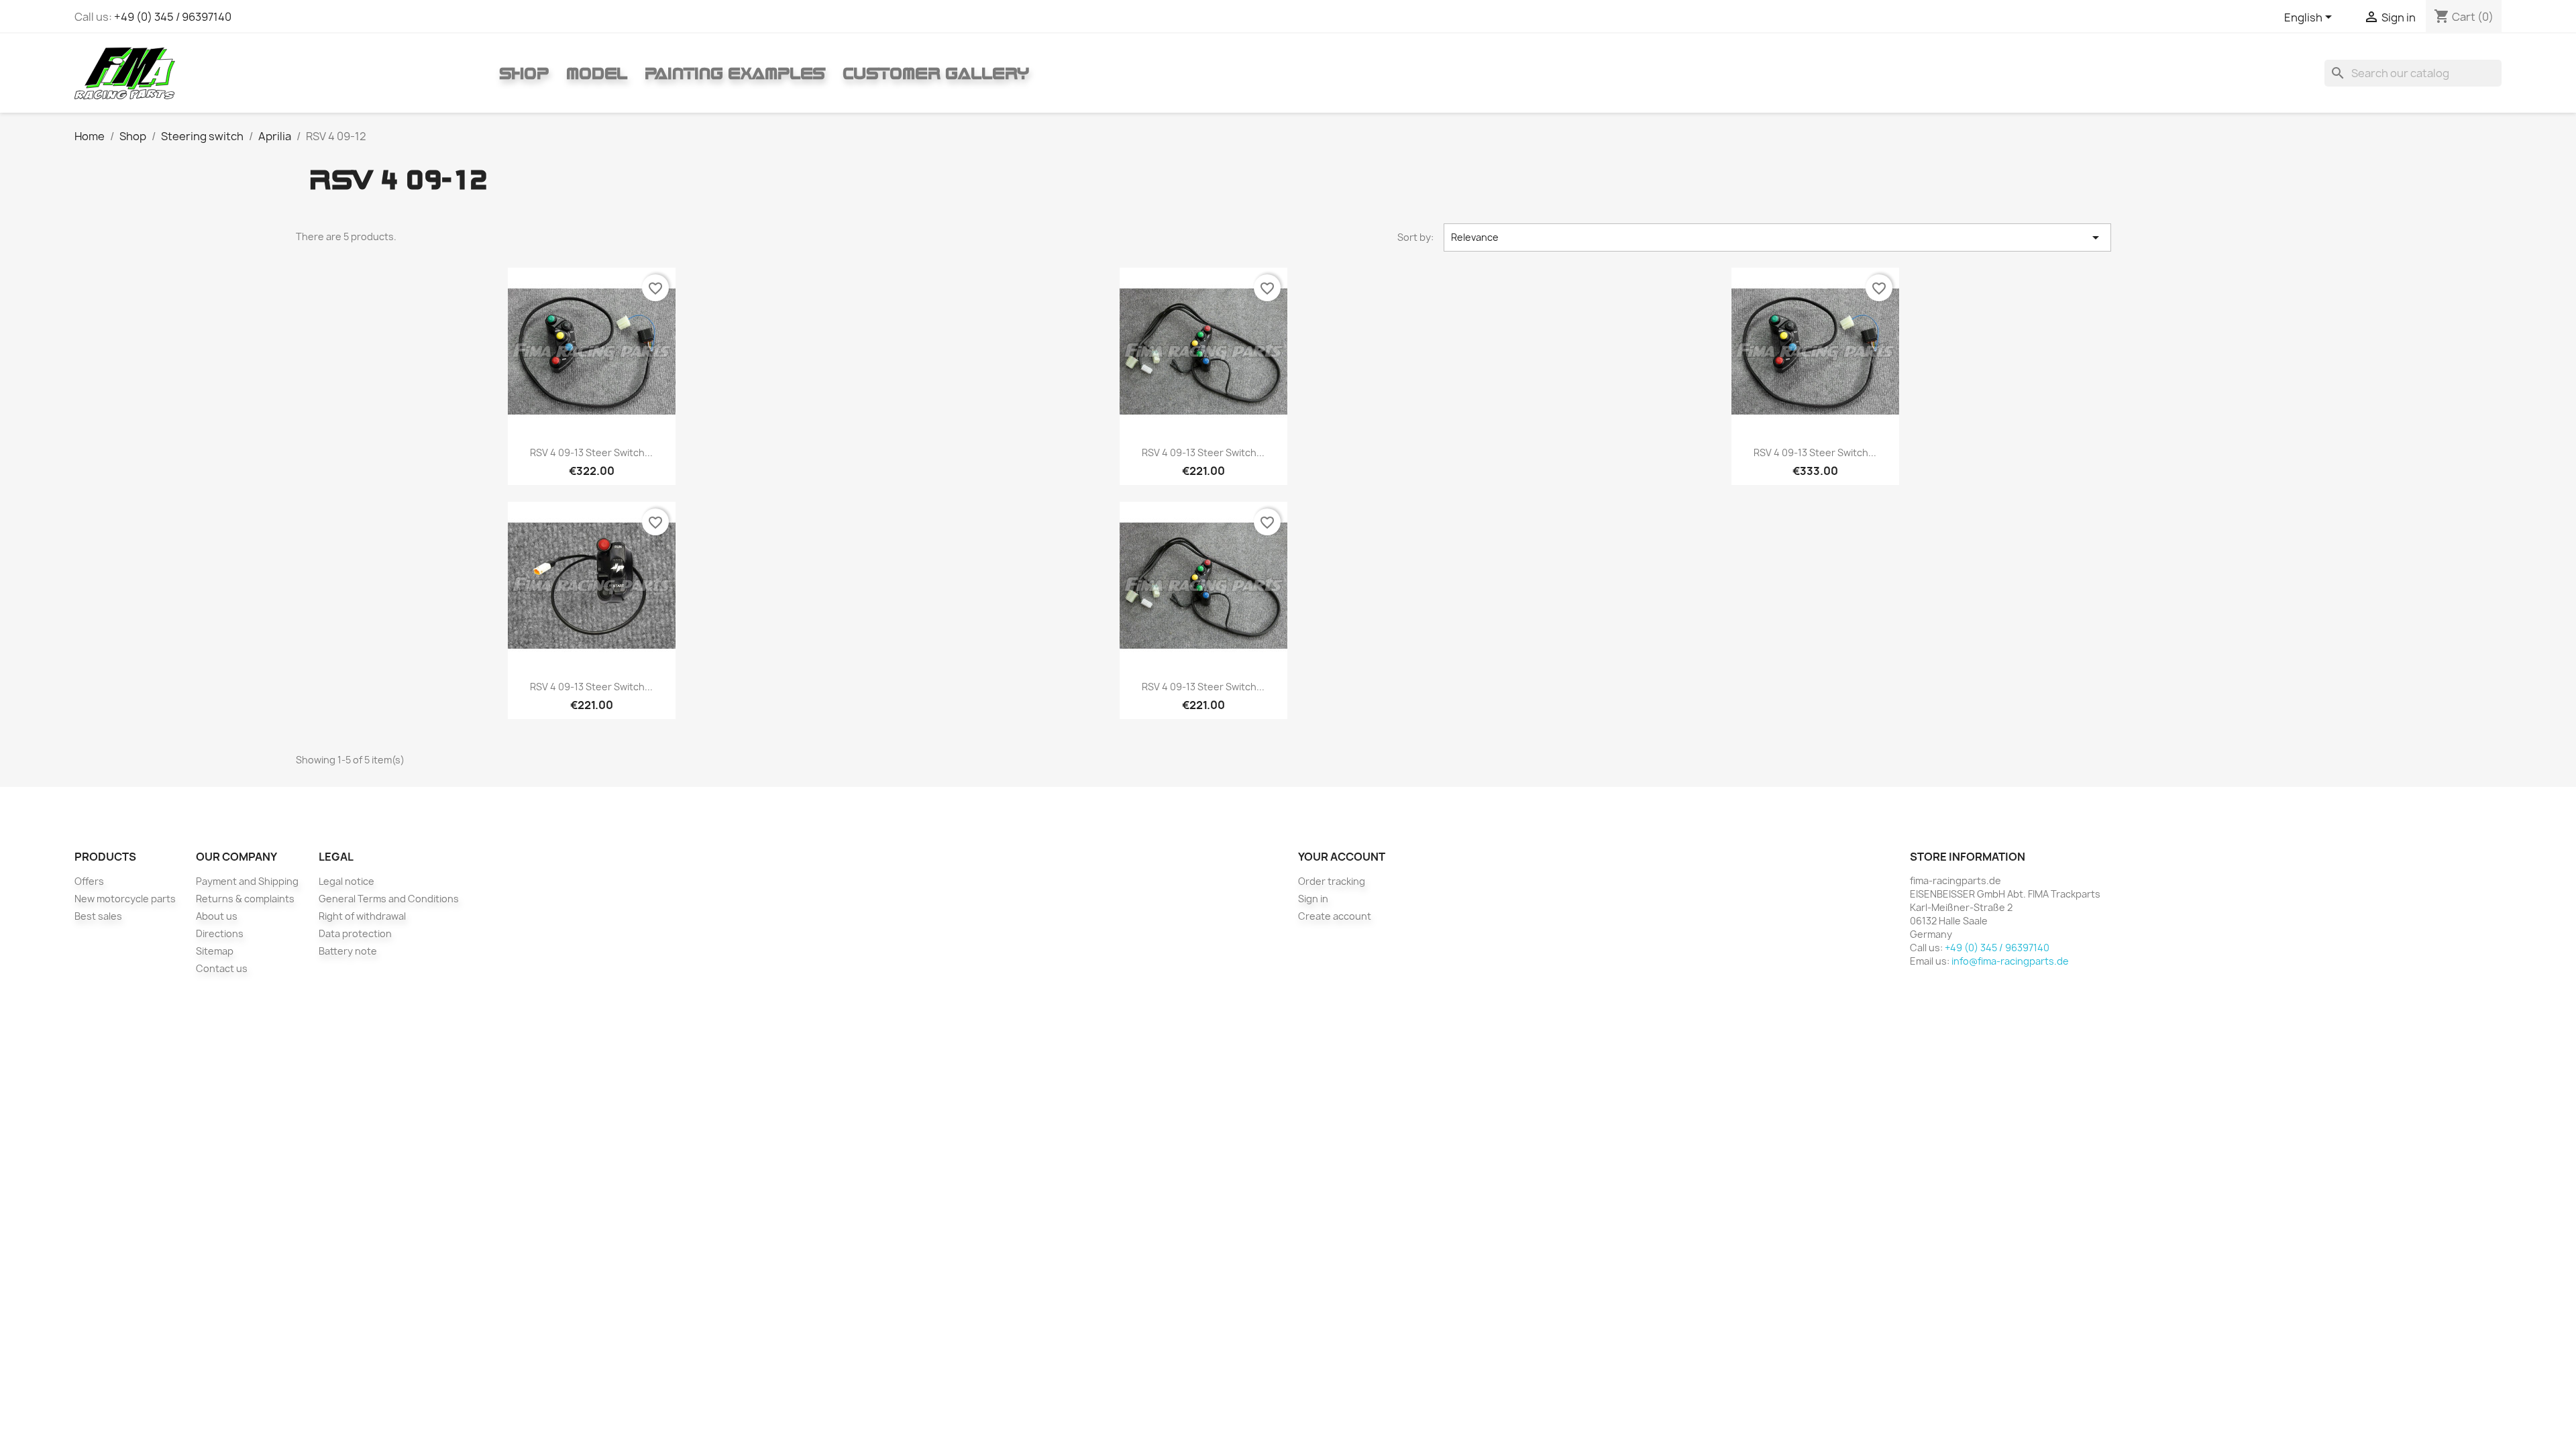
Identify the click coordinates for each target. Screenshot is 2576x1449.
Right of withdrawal (362, 916)
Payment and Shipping (247, 881)
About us (217, 916)
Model (597, 73)
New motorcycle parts (125, 899)
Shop (524, 73)
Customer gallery (936, 73)
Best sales (98, 916)
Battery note (348, 951)
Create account (1335, 916)
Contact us (222, 968)
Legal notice (346, 881)
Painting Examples (735, 73)
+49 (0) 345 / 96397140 (173, 17)
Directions (220, 933)
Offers (89, 881)
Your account (1342, 857)
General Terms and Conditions (389, 899)
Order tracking (1332, 881)
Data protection (355, 933)
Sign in (1313, 899)
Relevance (1777, 237)
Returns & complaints (245, 899)
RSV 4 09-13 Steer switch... (591, 452)
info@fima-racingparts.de (2010, 961)
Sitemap (215, 951)
